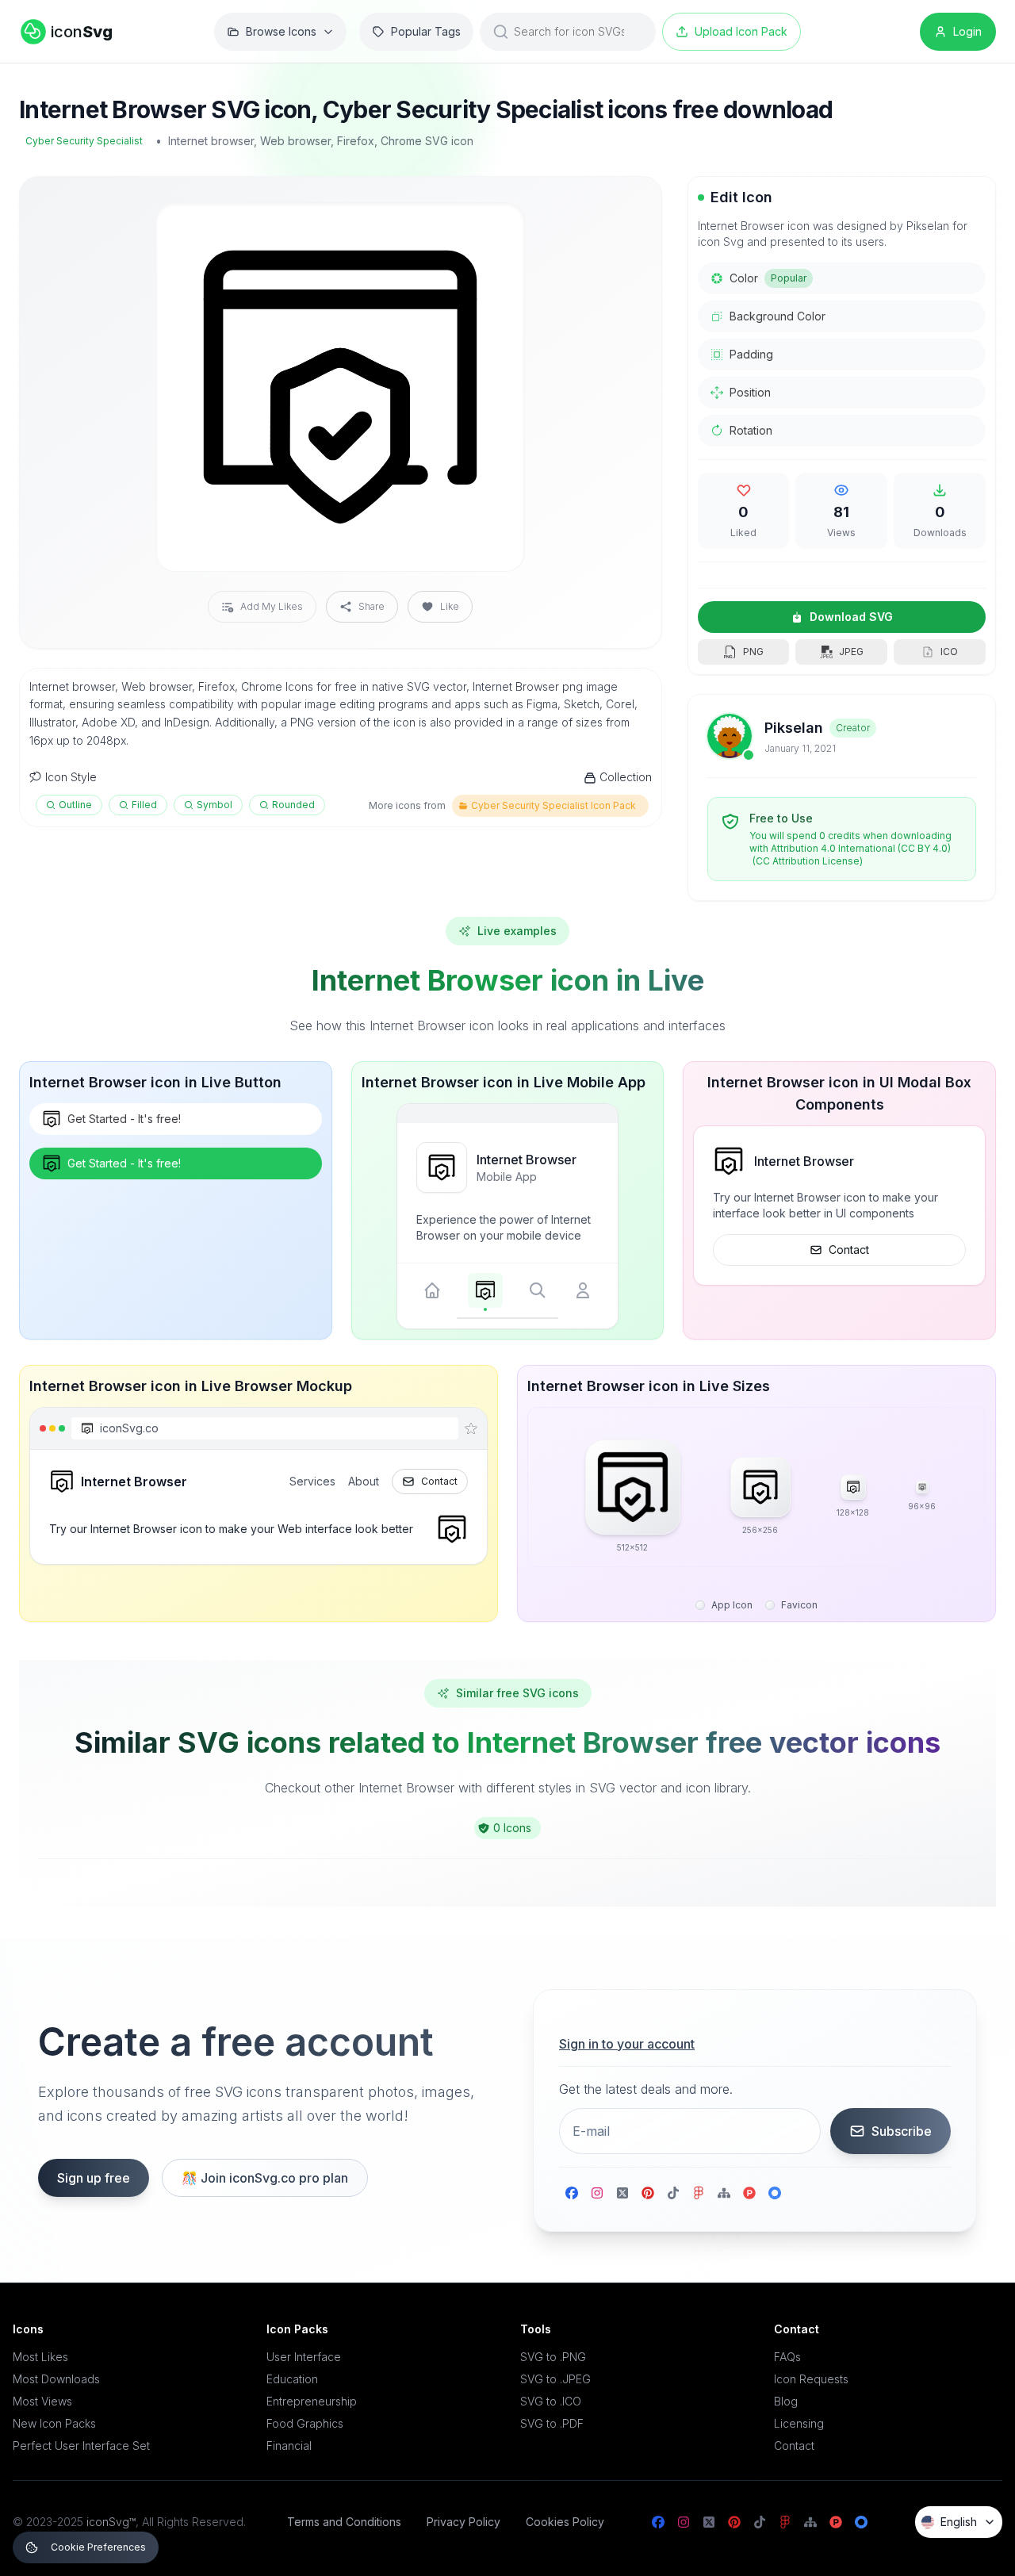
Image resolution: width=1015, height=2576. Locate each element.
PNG (753, 652)
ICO (949, 652)
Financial (289, 2446)
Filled (144, 805)
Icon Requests (811, 2379)
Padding (751, 354)
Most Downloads (56, 2379)
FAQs (787, 2357)
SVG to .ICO (551, 2401)
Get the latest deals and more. (646, 2089)
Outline (75, 805)
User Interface (304, 2357)
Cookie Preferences (98, 2547)
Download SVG (851, 617)
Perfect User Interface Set (81, 2446)
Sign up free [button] (94, 2178)
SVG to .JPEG (555, 2379)
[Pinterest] (648, 2193)
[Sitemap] (724, 2193)
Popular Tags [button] (426, 31)
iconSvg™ (111, 2522)
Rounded (293, 805)
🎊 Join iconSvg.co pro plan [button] (265, 2178)
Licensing (799, 2423)
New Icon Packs (54, 2423)
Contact (849, 1250)
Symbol (214, 805)
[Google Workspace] (775, 2193)
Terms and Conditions (344, 2522)
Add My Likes (272, 606)
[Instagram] (597, 2193)
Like (450, 606)
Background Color (778, 316)
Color (768, 278)
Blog (786, 2401)
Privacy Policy (463, 2522)
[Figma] (699, 2193)
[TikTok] (673, 2193)
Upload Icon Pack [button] (741, 31)
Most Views (42, 2401)
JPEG (851, 652)
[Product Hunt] (749, 2193)
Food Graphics (305, 2423)
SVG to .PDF (552, 2423)
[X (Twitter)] (622, 2193)
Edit (493, 228)
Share (372, 606)
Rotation (751, 430)
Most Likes (40, 2357)
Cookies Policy (565, 2522)
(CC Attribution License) (808, 861)
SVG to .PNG (553, 2357)
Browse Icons (281, 31)
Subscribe (902, 2131)
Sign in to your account (627, 2044)
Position (750, 392)
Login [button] (967, 31)
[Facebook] (572, 2193)
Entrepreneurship (312, 2401)
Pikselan (794, 728)
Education (292, 2379)
